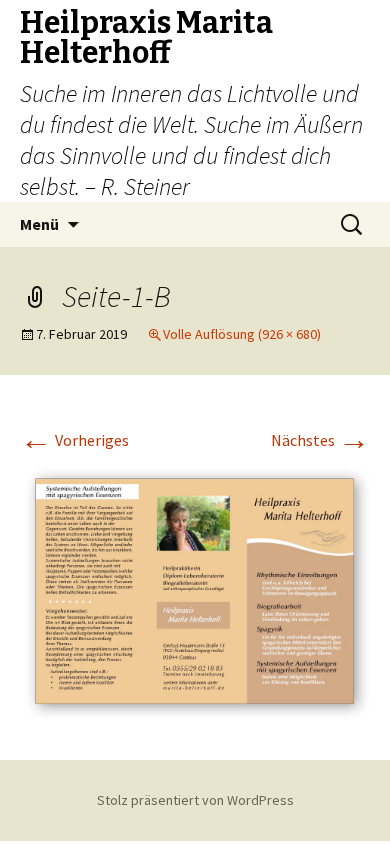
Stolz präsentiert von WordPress (195, 800)
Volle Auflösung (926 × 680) (242, 334)
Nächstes (320, 440)
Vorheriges (74, 440)
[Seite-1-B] (195, 589)
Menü (39, 224)
